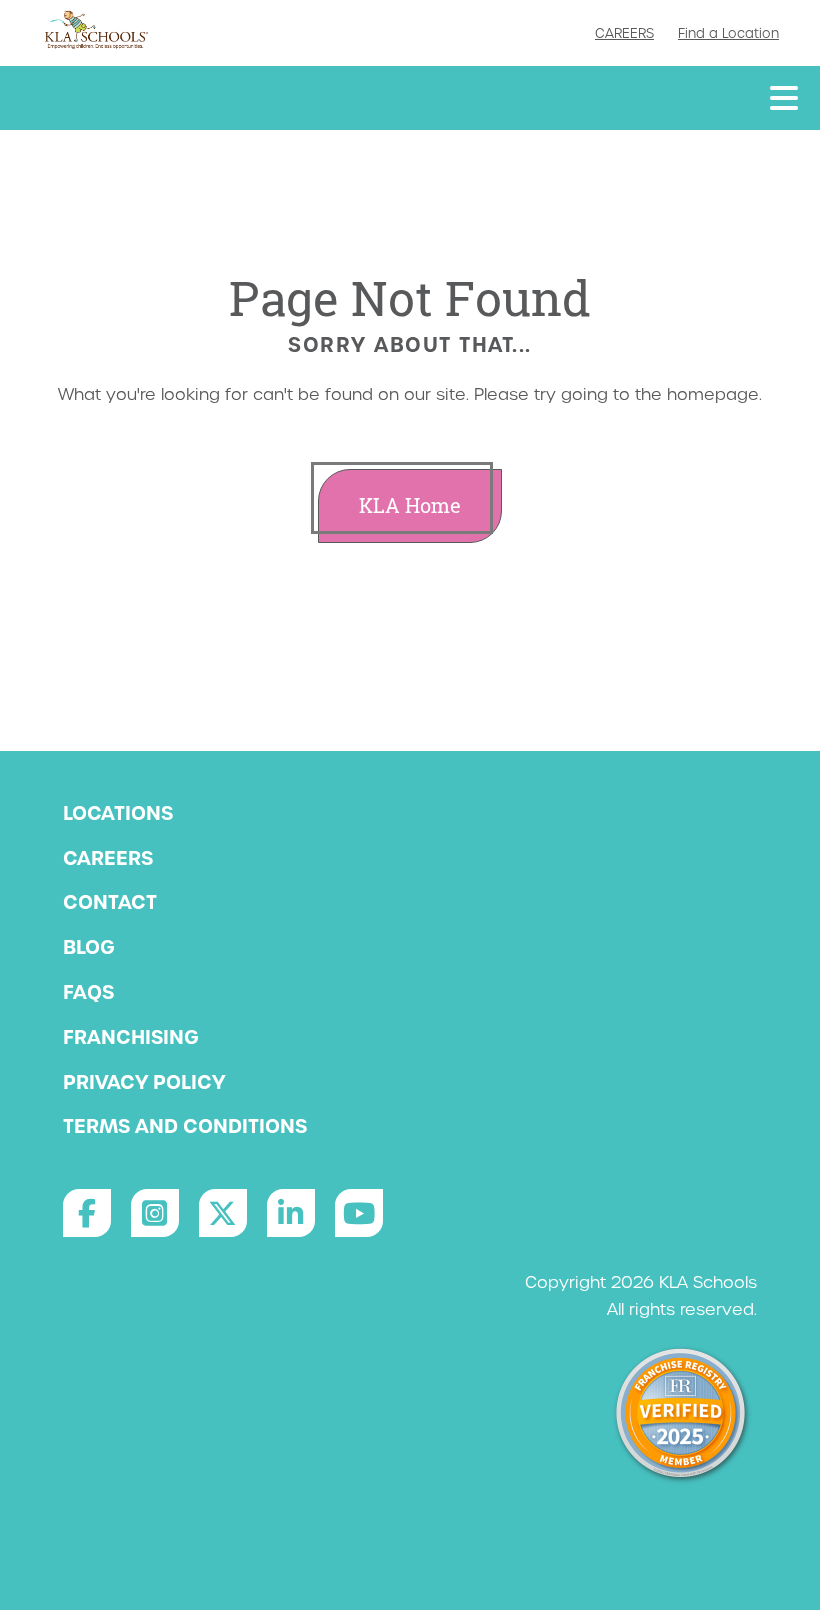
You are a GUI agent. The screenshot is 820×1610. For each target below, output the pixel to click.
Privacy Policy (144, 1082)
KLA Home (410, 505)
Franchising (131, 1037)
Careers (624, 33)
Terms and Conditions (185, 1126)
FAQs (88, 992)
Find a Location (728, 33)
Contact (110, 902)
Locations (118, 813)
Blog (89, 947)
